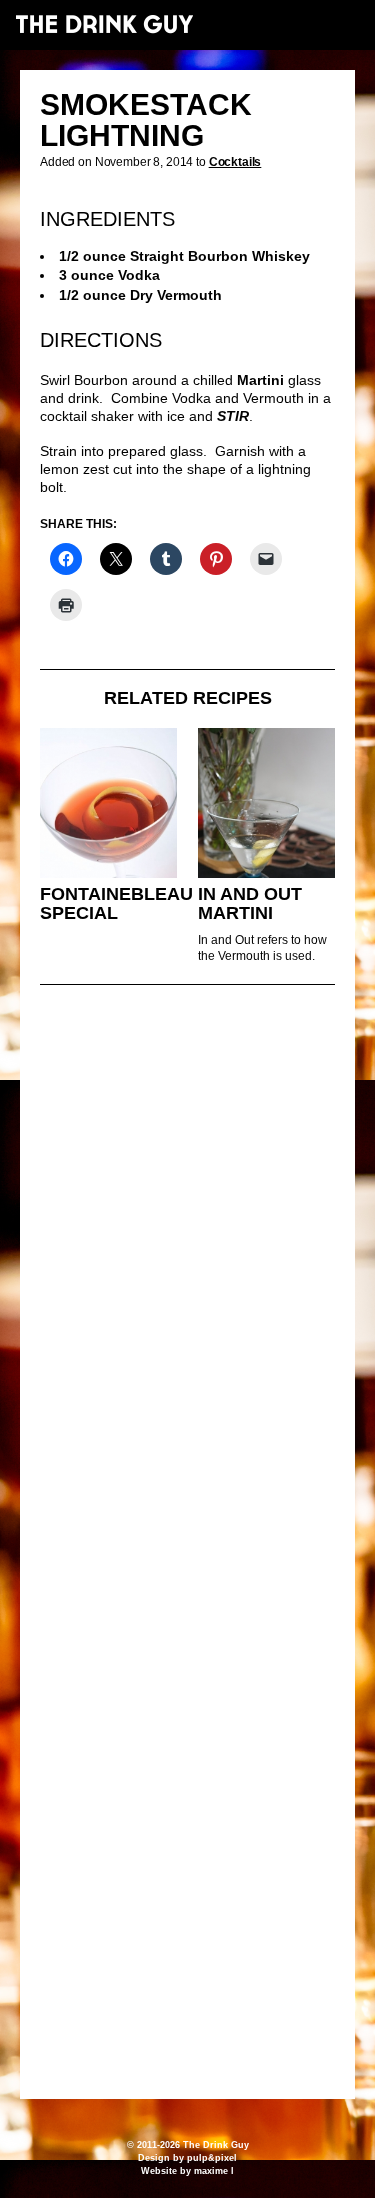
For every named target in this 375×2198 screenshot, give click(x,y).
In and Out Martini (250, 903)
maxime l (214, 2171)
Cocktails (235, 162)
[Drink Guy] (104, 24)
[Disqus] (187, 1273)
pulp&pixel (212, 2158)
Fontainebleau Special (116, 903)
